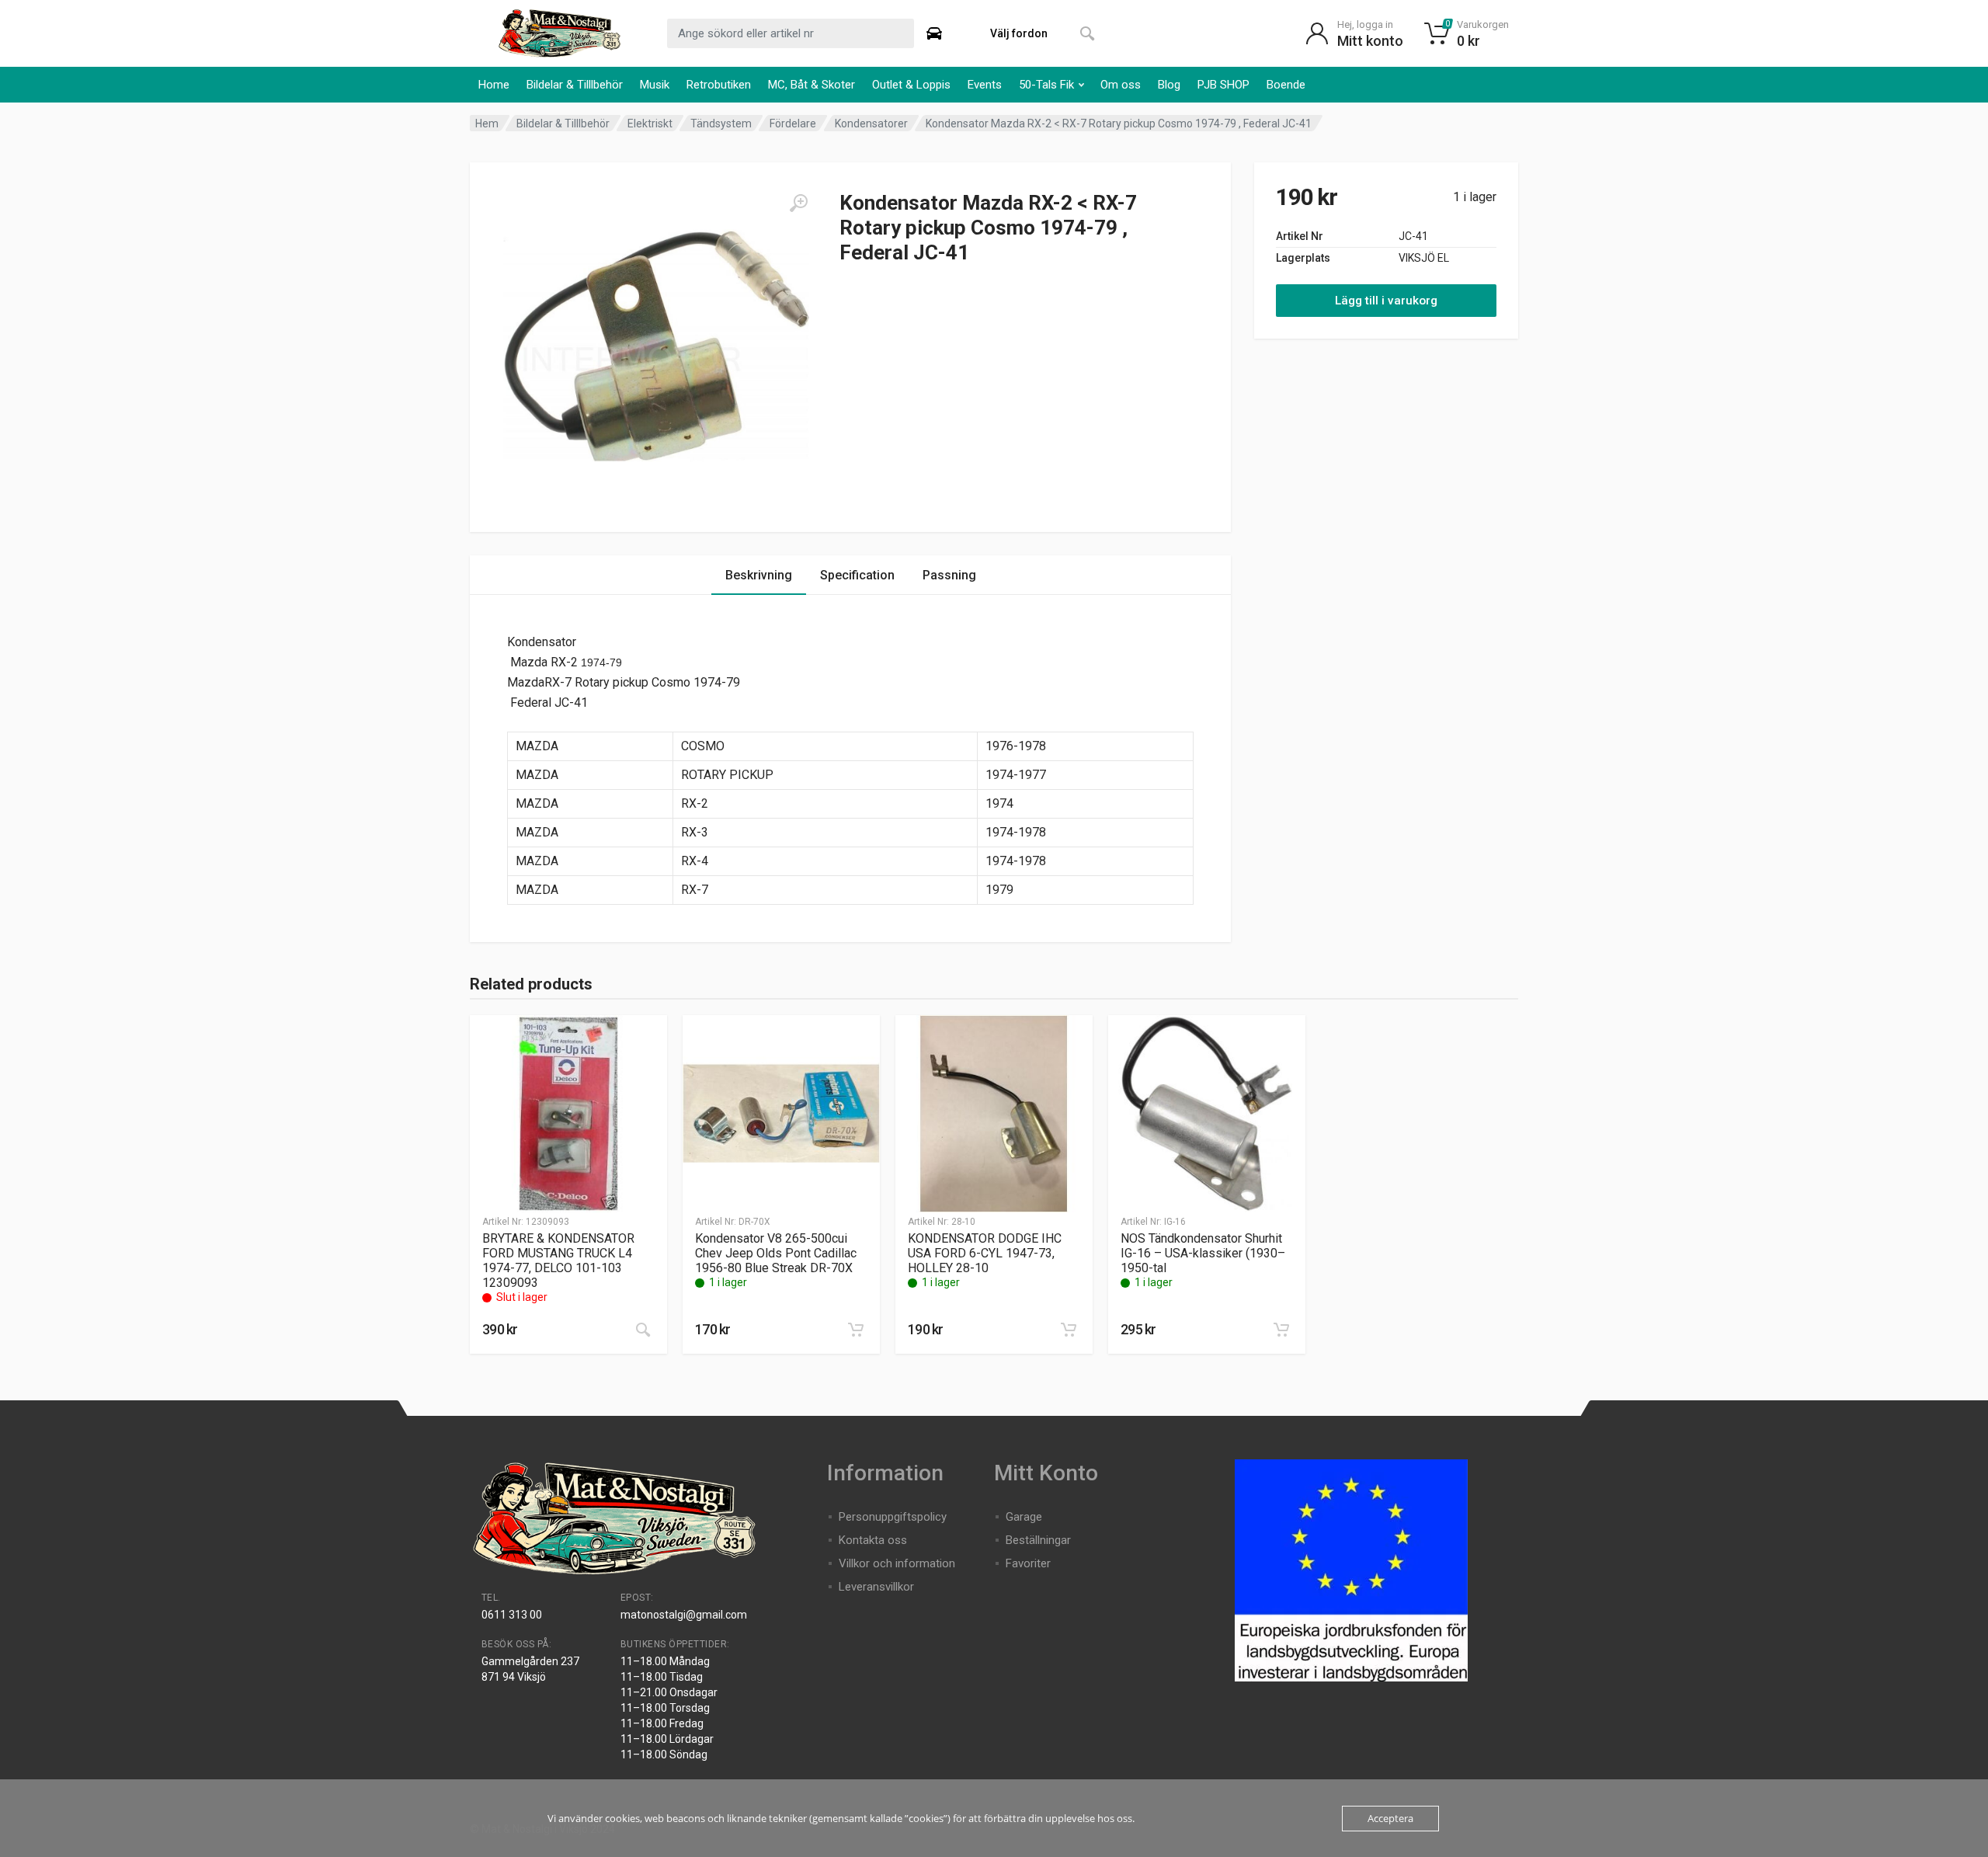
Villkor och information (897, 1563)
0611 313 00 (512, 1615)
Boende (1286, 85)
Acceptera (1390, 1818)
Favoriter (1028, 1563)
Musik (655, 85)
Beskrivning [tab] (759, 575)
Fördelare (793, 123)
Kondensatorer (871, 123)
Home (494, 85)
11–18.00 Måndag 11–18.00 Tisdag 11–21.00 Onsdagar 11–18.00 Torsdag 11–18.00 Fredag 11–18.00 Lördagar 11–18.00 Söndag (669, 1708)
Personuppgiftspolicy (893, 1517)
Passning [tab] (949, 575)
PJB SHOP (1223, 85)
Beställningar (1038, 1540)
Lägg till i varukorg (1386, 301)
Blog (1169, 85)
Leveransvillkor (876, 1587)
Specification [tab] (857, 575)
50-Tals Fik (1046, 85)
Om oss (1121, 85)
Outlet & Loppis (911, 85)
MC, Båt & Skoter (812, 85)
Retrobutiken (719, 85)
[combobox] (791, 33)
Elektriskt (650, 123)
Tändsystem (721, 123)
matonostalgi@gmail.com (684, 1615)
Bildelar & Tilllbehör (575, 85)
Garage (1024, 1517)
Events (985, 85)
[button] (856, 1330)
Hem (487, 123)
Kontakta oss (873, 1540)
